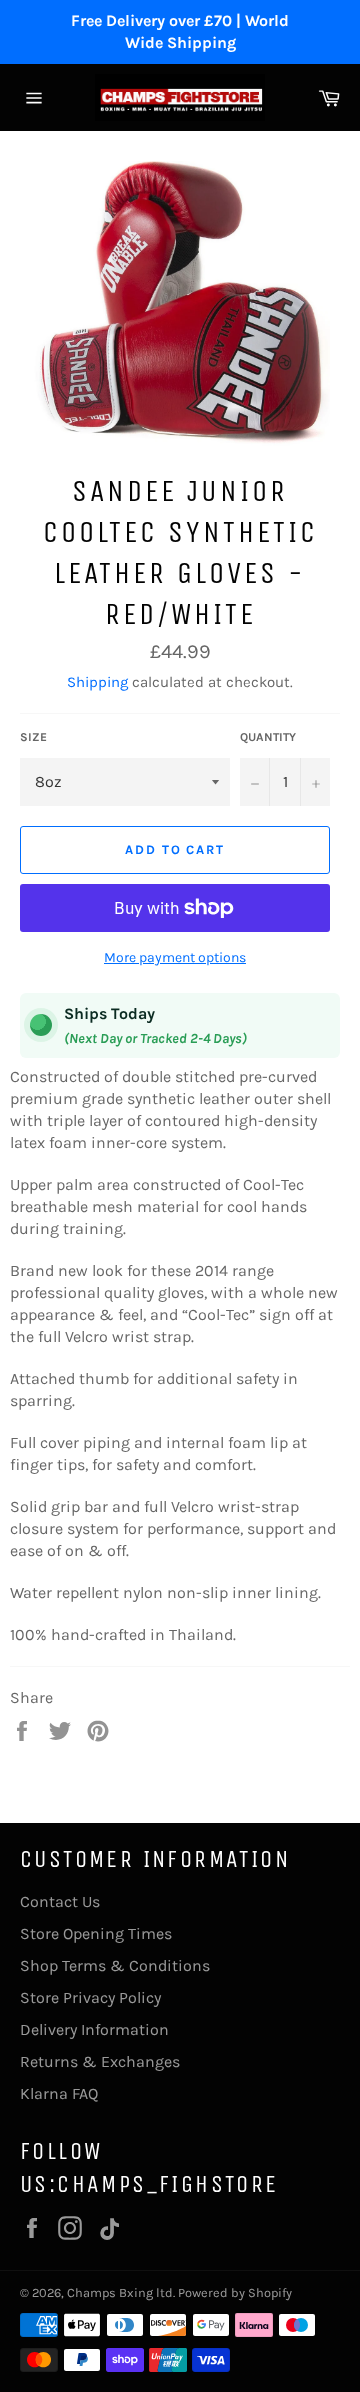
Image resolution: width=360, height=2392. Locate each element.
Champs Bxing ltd (120, 2292)
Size (33, 737)
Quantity (268, 737)
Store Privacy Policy (90, 1997)
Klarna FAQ (59, 2093)
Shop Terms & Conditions (115, 1965)
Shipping (97, 682)
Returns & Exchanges (100, 2061)
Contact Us (60, 1901)
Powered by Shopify (235, 2292)
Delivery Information (94, 2029)
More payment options (175, 957)
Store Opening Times (96, 1933)
